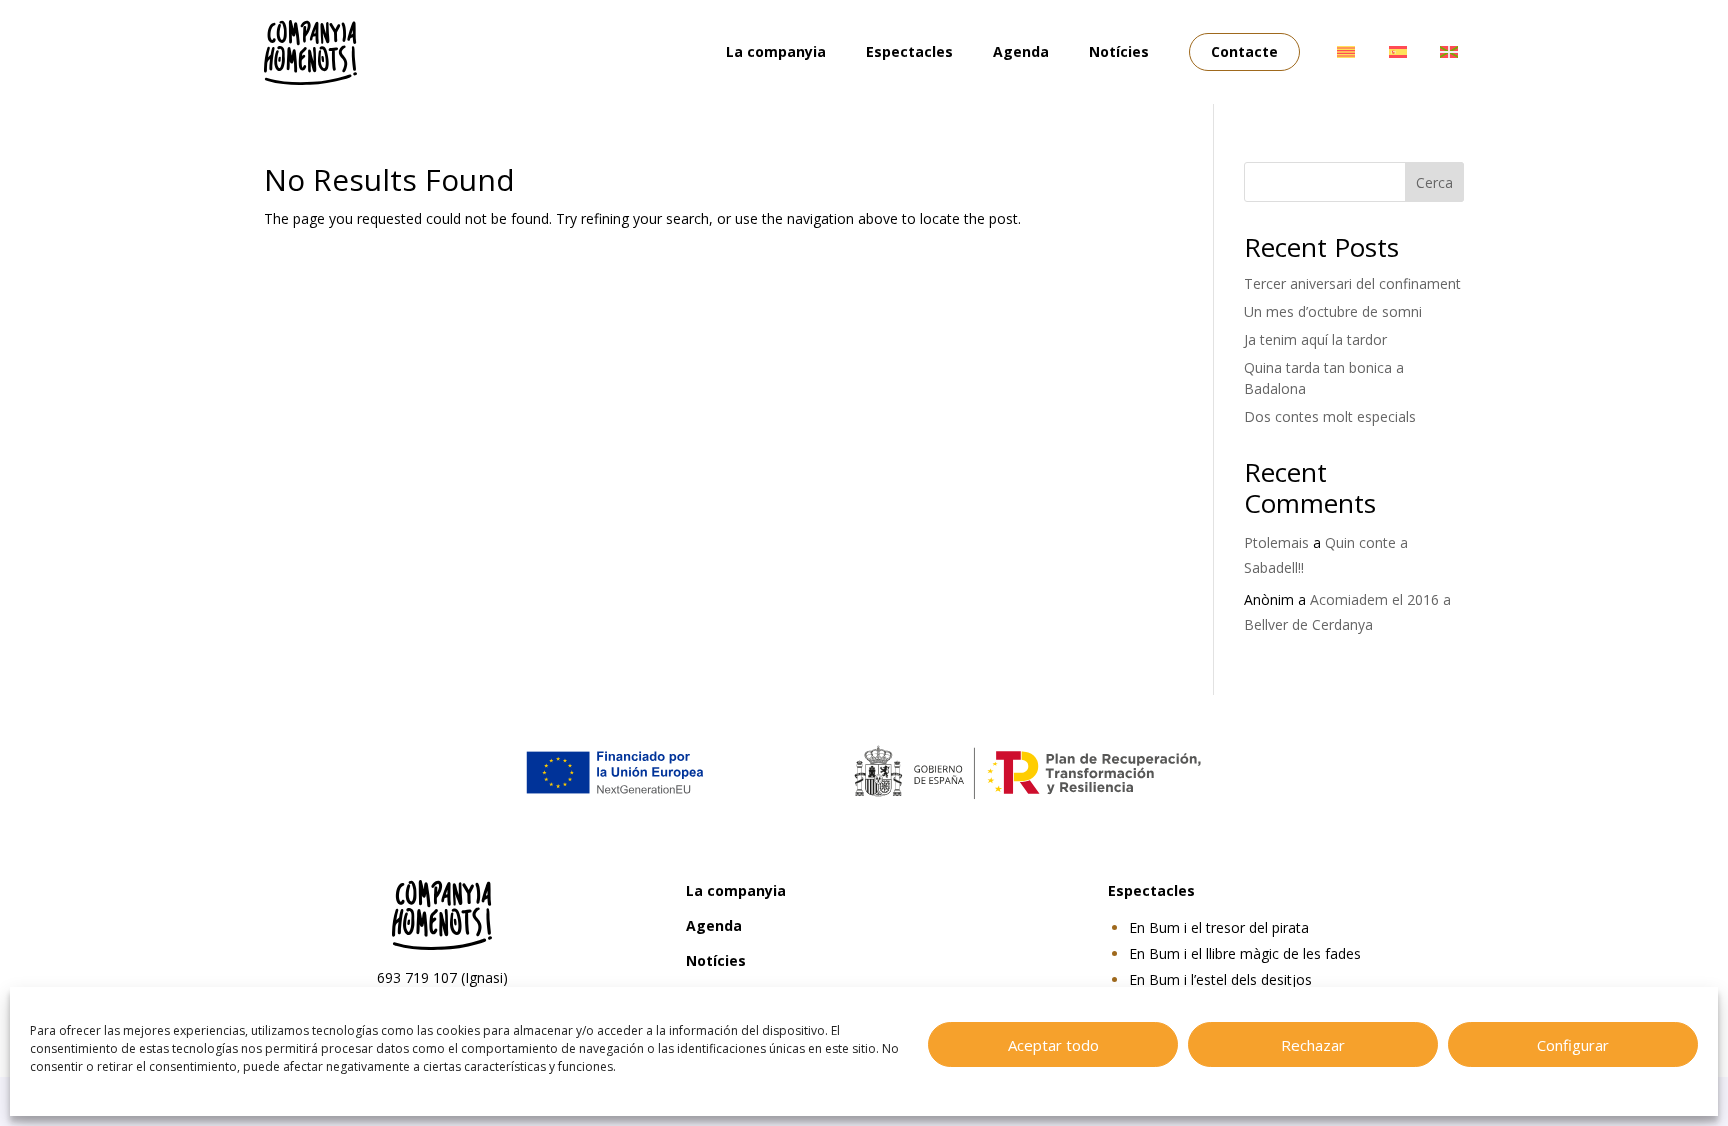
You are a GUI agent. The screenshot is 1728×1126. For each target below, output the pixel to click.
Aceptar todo (1053, 1045)
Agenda (1021, 51)
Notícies (1119, 51)
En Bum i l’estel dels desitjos (1220, 979)
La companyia (776, 51)
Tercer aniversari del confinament (1352, 283)
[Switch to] (1346, 52)
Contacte (1244, 51)
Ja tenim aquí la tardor (1315, 339)
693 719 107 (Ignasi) (442, 977)
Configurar (1573, 1045)
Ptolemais (1276, 542)
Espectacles (909, 51)
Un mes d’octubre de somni (1333, 311)
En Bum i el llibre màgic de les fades (1245, 953)
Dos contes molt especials (1330, 416)
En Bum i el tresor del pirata (1219, 927)
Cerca (1434, 182)
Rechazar (1313, 1045)
